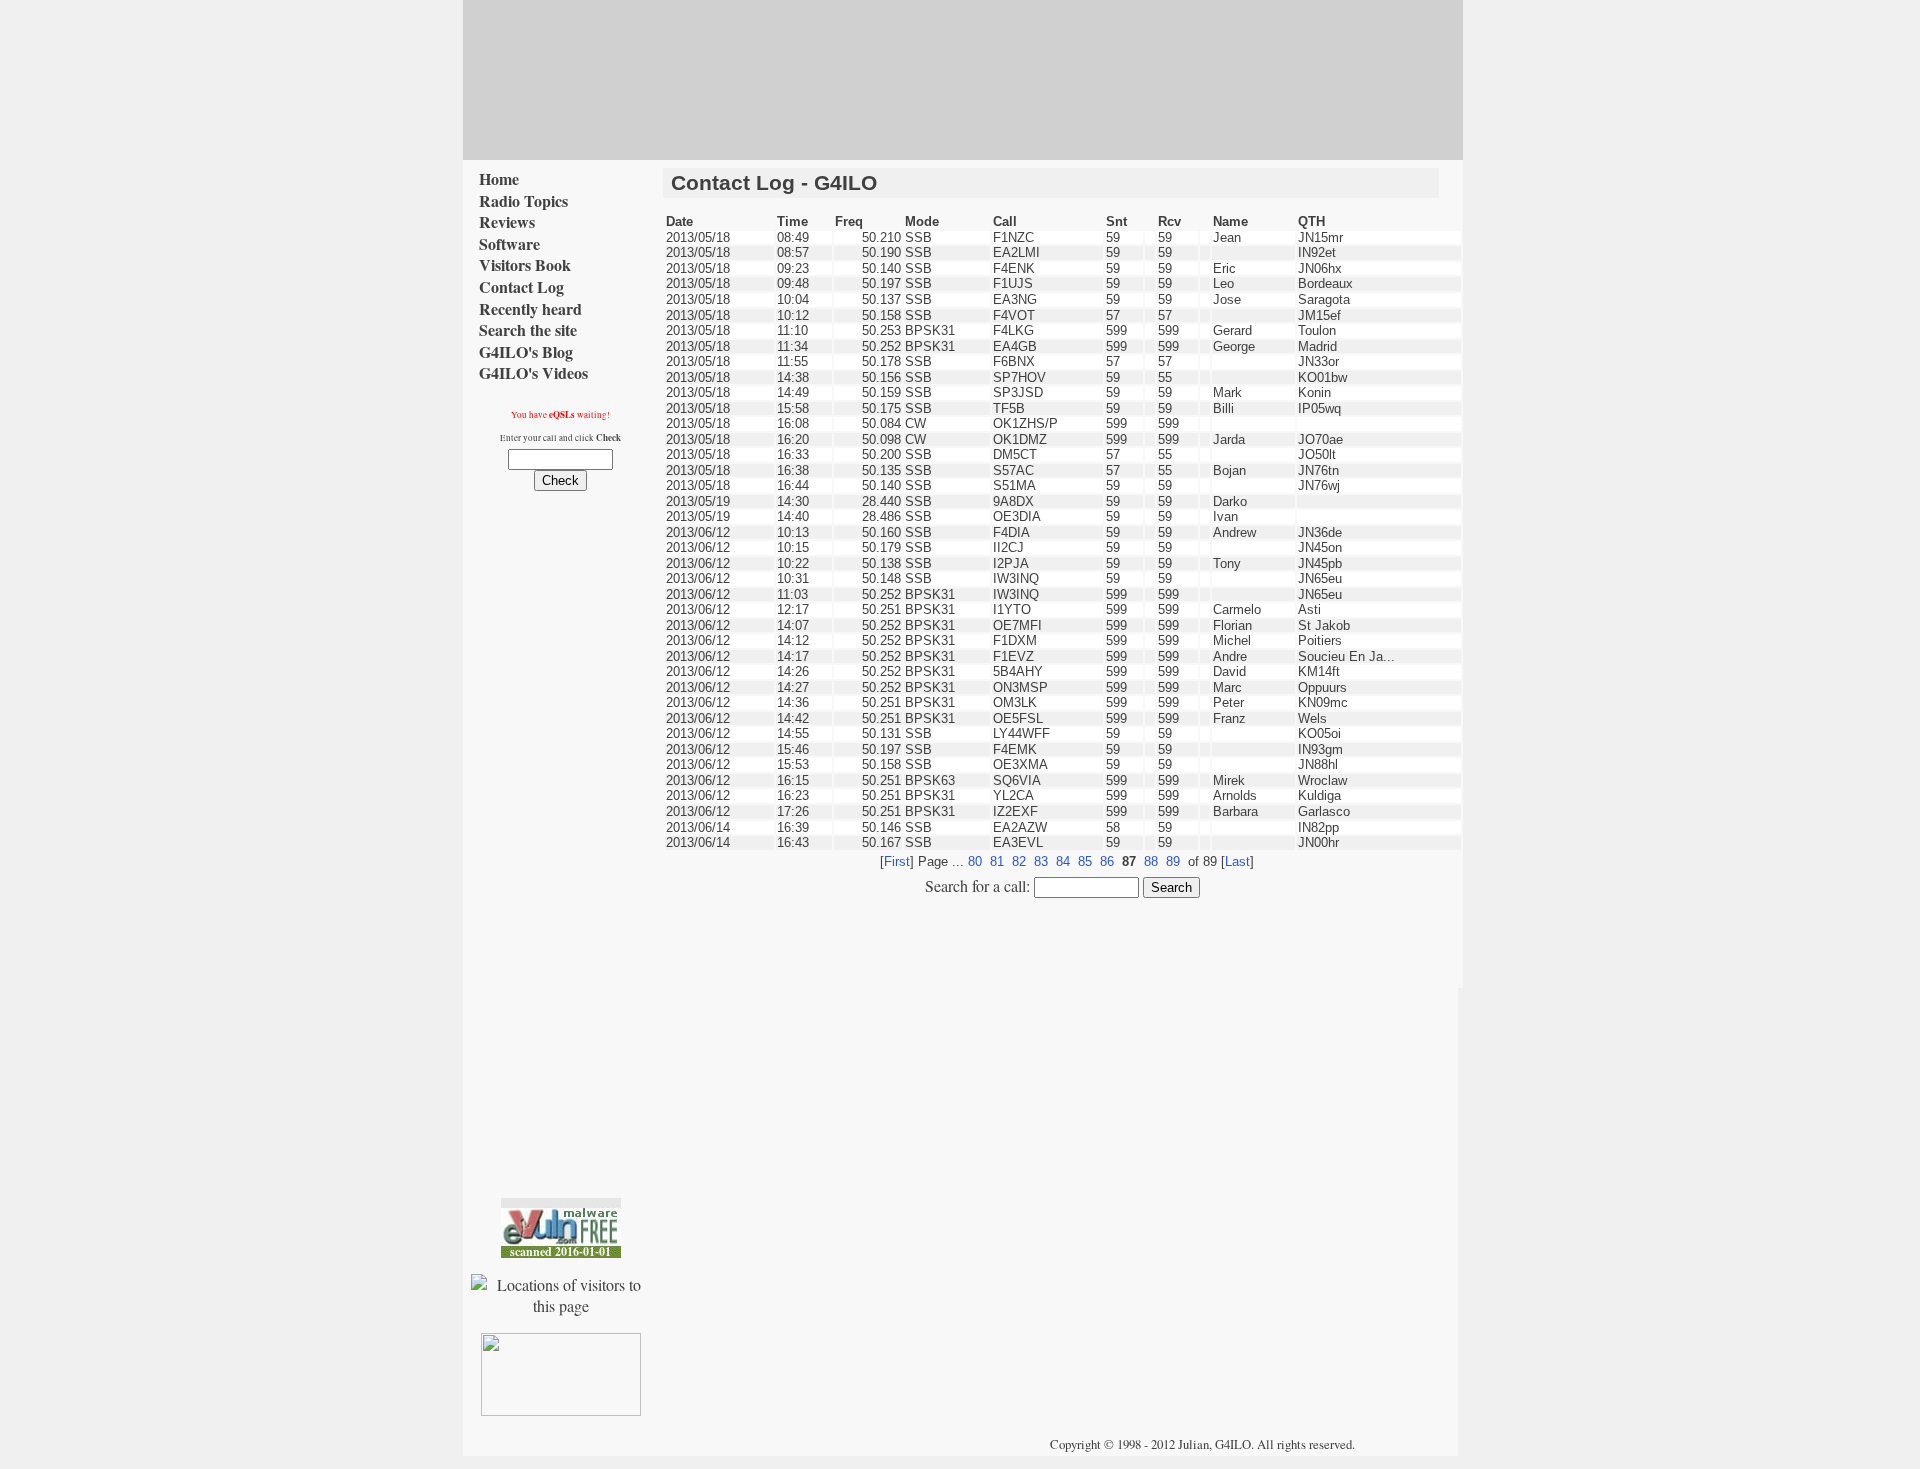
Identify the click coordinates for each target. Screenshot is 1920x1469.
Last (1237, 861)
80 (975, 861)
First (897, 861)
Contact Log (521, 287)
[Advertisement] (1063, 205)
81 (997, 861)
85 (1085, 861)
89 (1173, 861)
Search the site (528, 330)
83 (1041, 861)
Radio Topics (523, 201)
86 (1107, 861)
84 (1063, 861)
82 (1019, 861)
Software (509, 244)
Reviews (507, 222)
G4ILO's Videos (533, 373)
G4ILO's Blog (526, 352)
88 (1151, 861)
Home (499, 179)
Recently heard (530, 309)
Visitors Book (525, 265)
